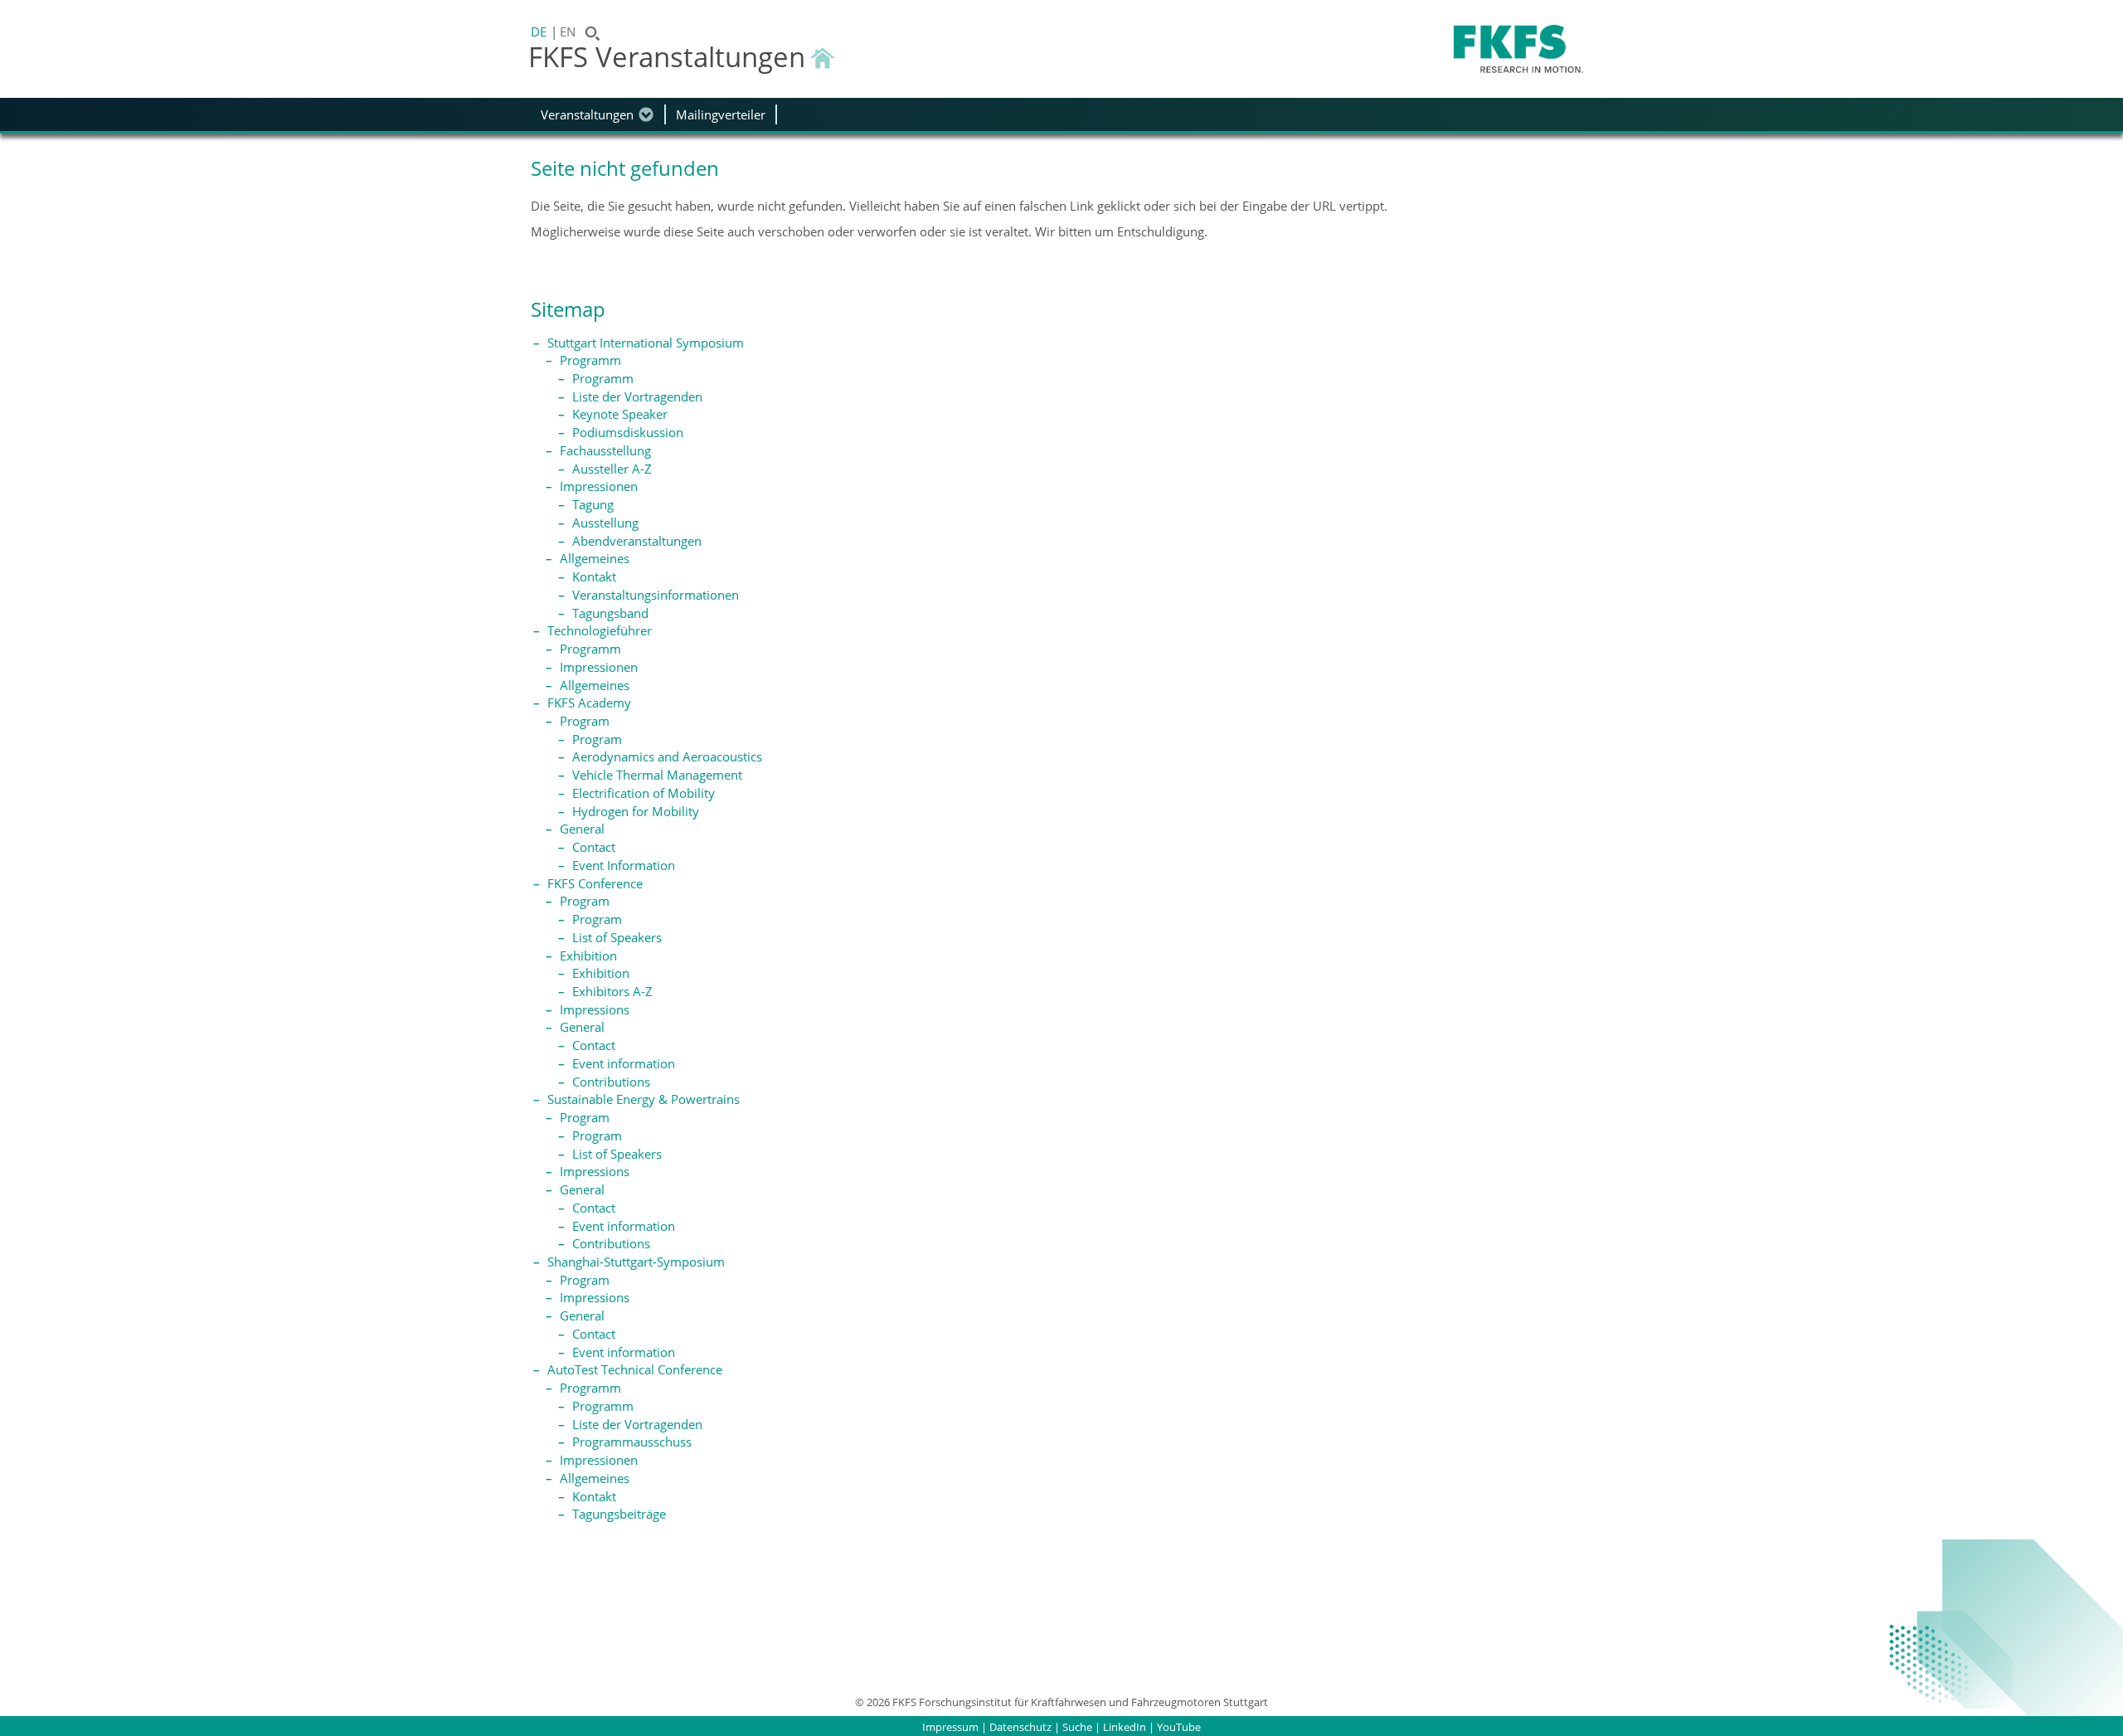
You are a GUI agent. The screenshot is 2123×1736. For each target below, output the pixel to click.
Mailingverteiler (721, 114)
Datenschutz (1020, 1727)
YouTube (1179, 1727)
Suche (1077, 1727)
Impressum (950, 1727)
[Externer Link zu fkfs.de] (1518, 49)
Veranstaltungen (587, 114)
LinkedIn (1125, 1727)
